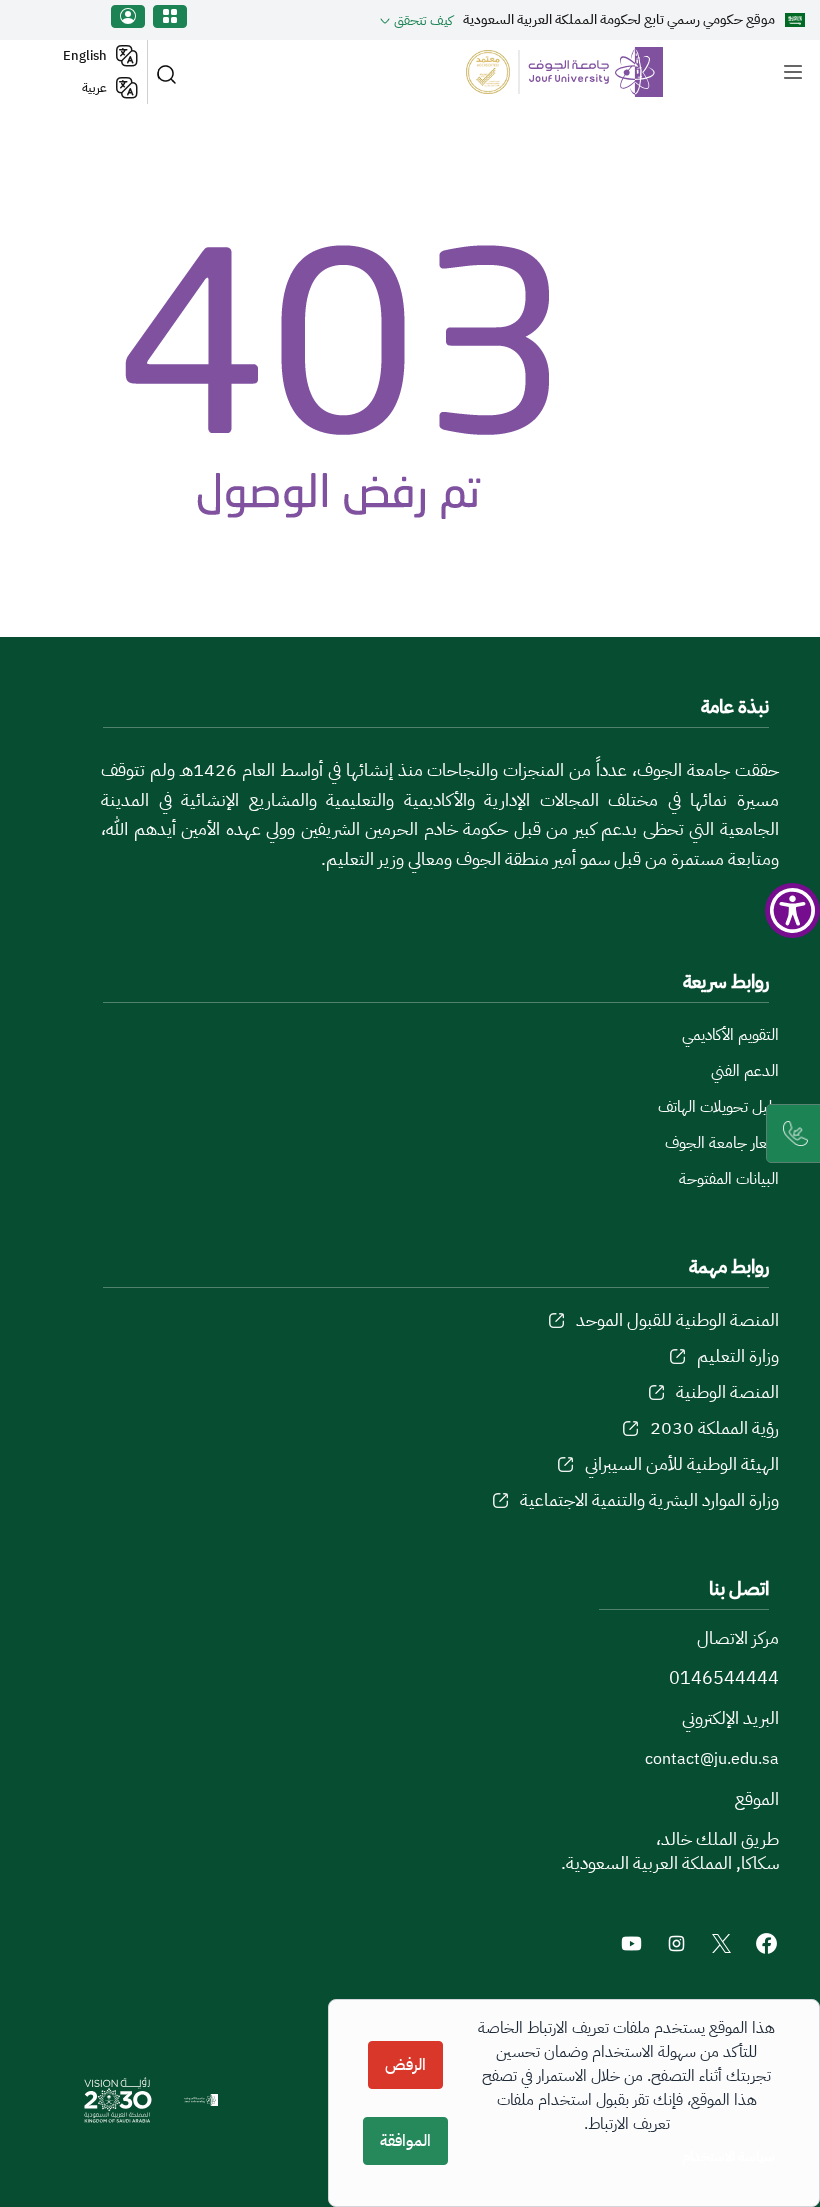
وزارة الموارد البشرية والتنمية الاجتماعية (649, 1499)
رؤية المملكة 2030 (714, 1427)
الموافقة (405, 2141)
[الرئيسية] (554, 72)
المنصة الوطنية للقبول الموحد (677, 1319)
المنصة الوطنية (727, 1391)
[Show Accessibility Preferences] (792, 910)
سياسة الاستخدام (728, 2156)
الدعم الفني (745, 1071)
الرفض (405, 2065)
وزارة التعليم (738, 1355)
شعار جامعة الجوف (722, 1143)
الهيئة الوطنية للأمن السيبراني (682, 1463)
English (85, 55)
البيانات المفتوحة (729, 1179)
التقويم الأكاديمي (730, 1035)
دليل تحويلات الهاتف (718, 1107)
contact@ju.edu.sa (712, 1759)
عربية (94, 87)
